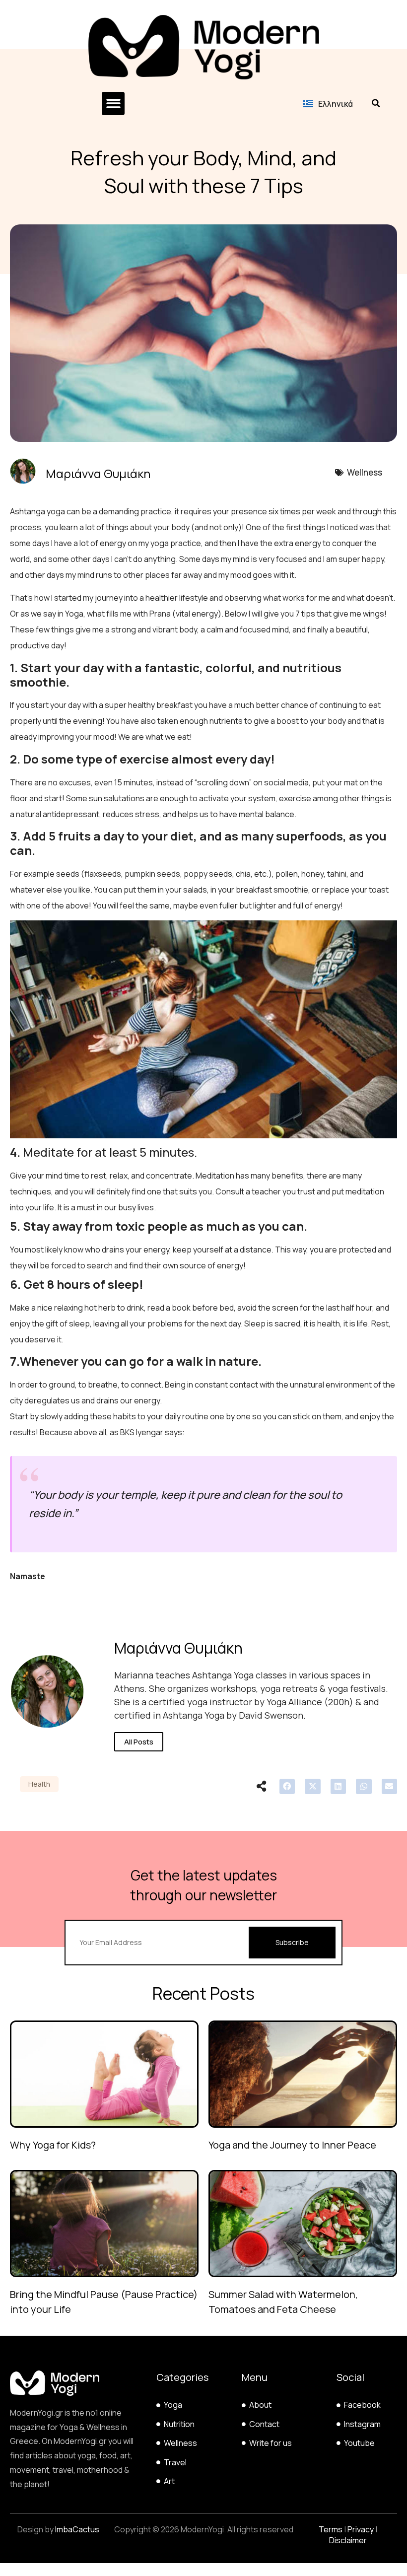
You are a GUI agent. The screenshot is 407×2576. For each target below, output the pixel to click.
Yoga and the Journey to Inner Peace (292, 2145)
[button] (113, 104)
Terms (331, 2529)
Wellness (365, 472)
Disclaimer (348, 2540)
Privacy (361, 2529)
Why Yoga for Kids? (53, 2145)
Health (39, 1784)
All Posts (139, 1742)
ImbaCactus (77, 2529)
